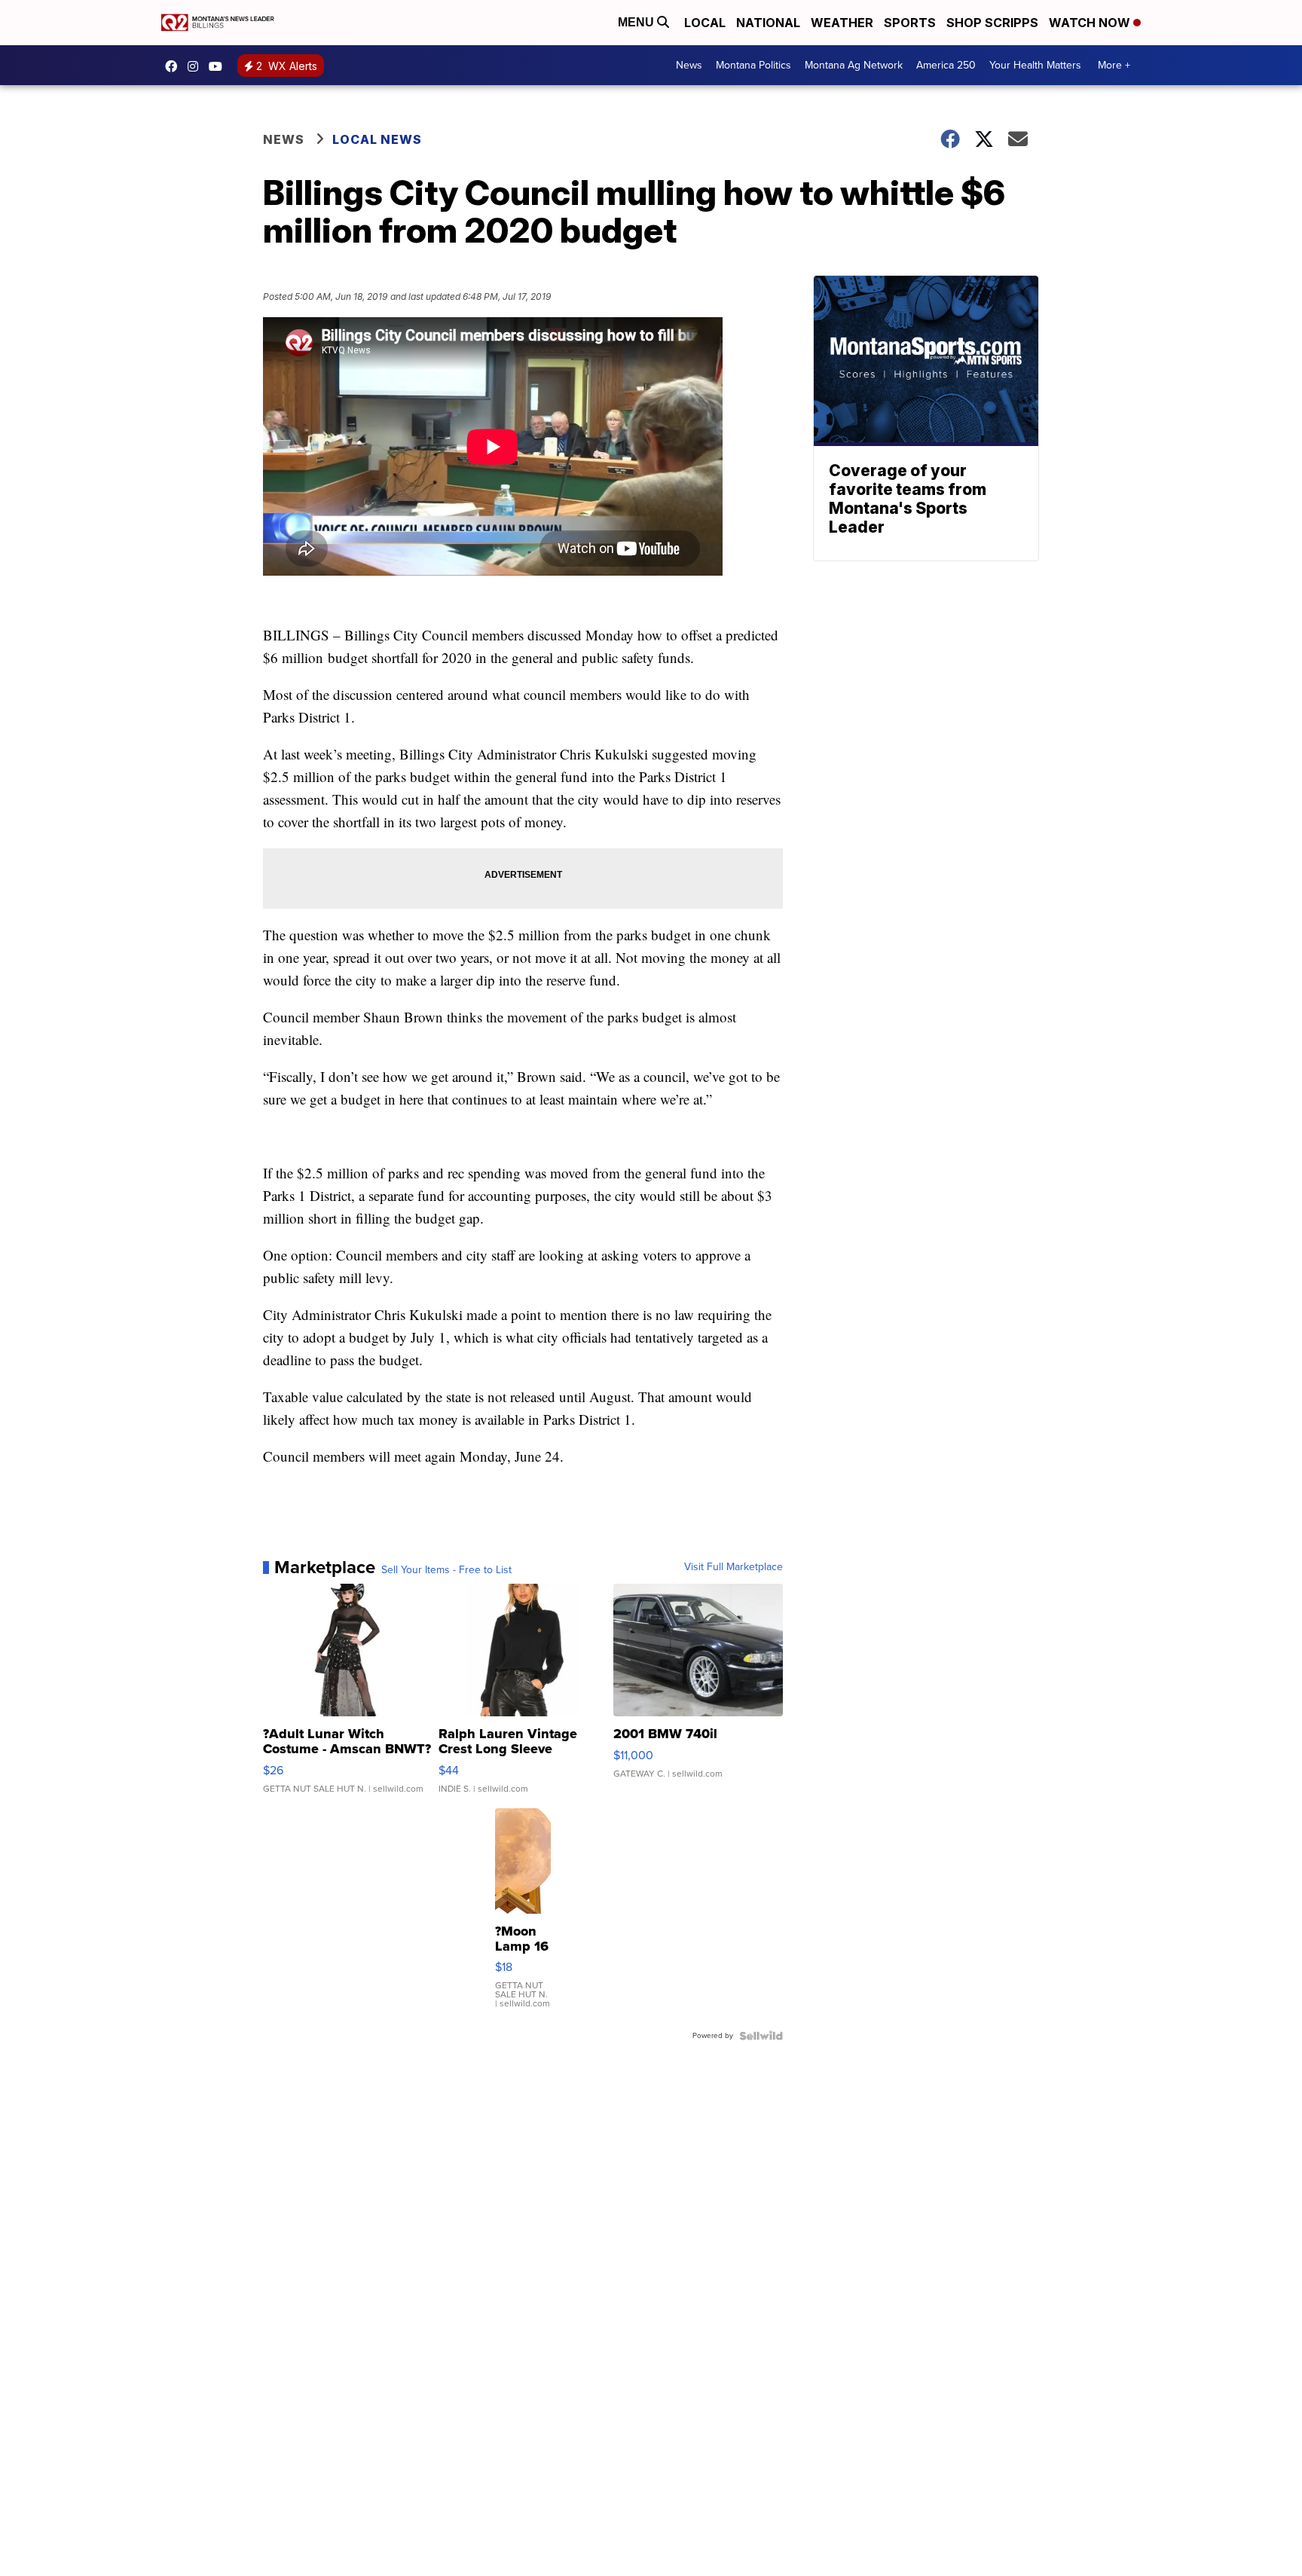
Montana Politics (753, 65)
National (768, 23)
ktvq (197, 66)
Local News (377, 139)
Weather (842, 23)
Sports (910, 23)
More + (1114, 65)
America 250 (946, 65)
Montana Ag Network (854, 65)
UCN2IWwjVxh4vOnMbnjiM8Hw (219, 66)
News (689, 65)
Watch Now (1091, 23)
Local (705, 23)
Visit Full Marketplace (734, 1567)
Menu (637, 22)
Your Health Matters (1035, 65)
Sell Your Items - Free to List (446, 1570)
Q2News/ (175, 66)
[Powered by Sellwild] (761, 2036)
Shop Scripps (992, 23)
